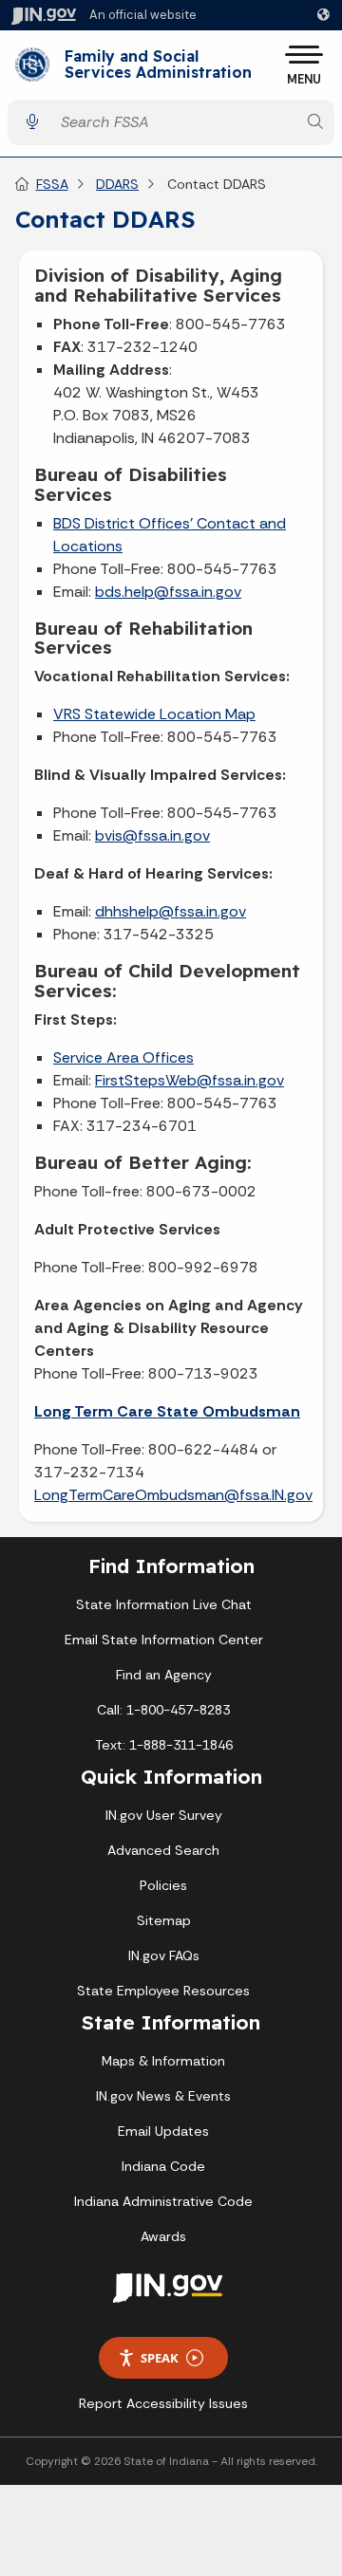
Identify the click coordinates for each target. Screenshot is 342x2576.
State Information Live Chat (164, 1604)
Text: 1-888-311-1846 (164, 1745)
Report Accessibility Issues (163, 2403)
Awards (163, 2236)
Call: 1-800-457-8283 (163, 1710)
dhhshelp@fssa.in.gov (171, 911)
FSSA (52, 184)
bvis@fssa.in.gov (152, 835)
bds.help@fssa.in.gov (168, 592)
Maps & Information (163, 2061)
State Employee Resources (163, 1991)
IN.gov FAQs (164, 1955)
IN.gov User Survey (164, 1815)
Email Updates (163, 2131)
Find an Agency (164, 1675)
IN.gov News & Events (163, 2096)
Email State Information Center (164, 1640)
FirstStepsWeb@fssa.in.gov (190, 1080)
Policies (163, 1885)
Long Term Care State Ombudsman (167, 1411)
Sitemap (164, 1920)
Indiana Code (163, 2166)
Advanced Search (163, 1850)
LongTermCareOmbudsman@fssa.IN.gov (173, 1495)
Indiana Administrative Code (163, 2201)
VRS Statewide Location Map (154, 714)
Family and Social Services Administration (158, 65)
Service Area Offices (123, 1057)
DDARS (117, 184)
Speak (160, 2358)
